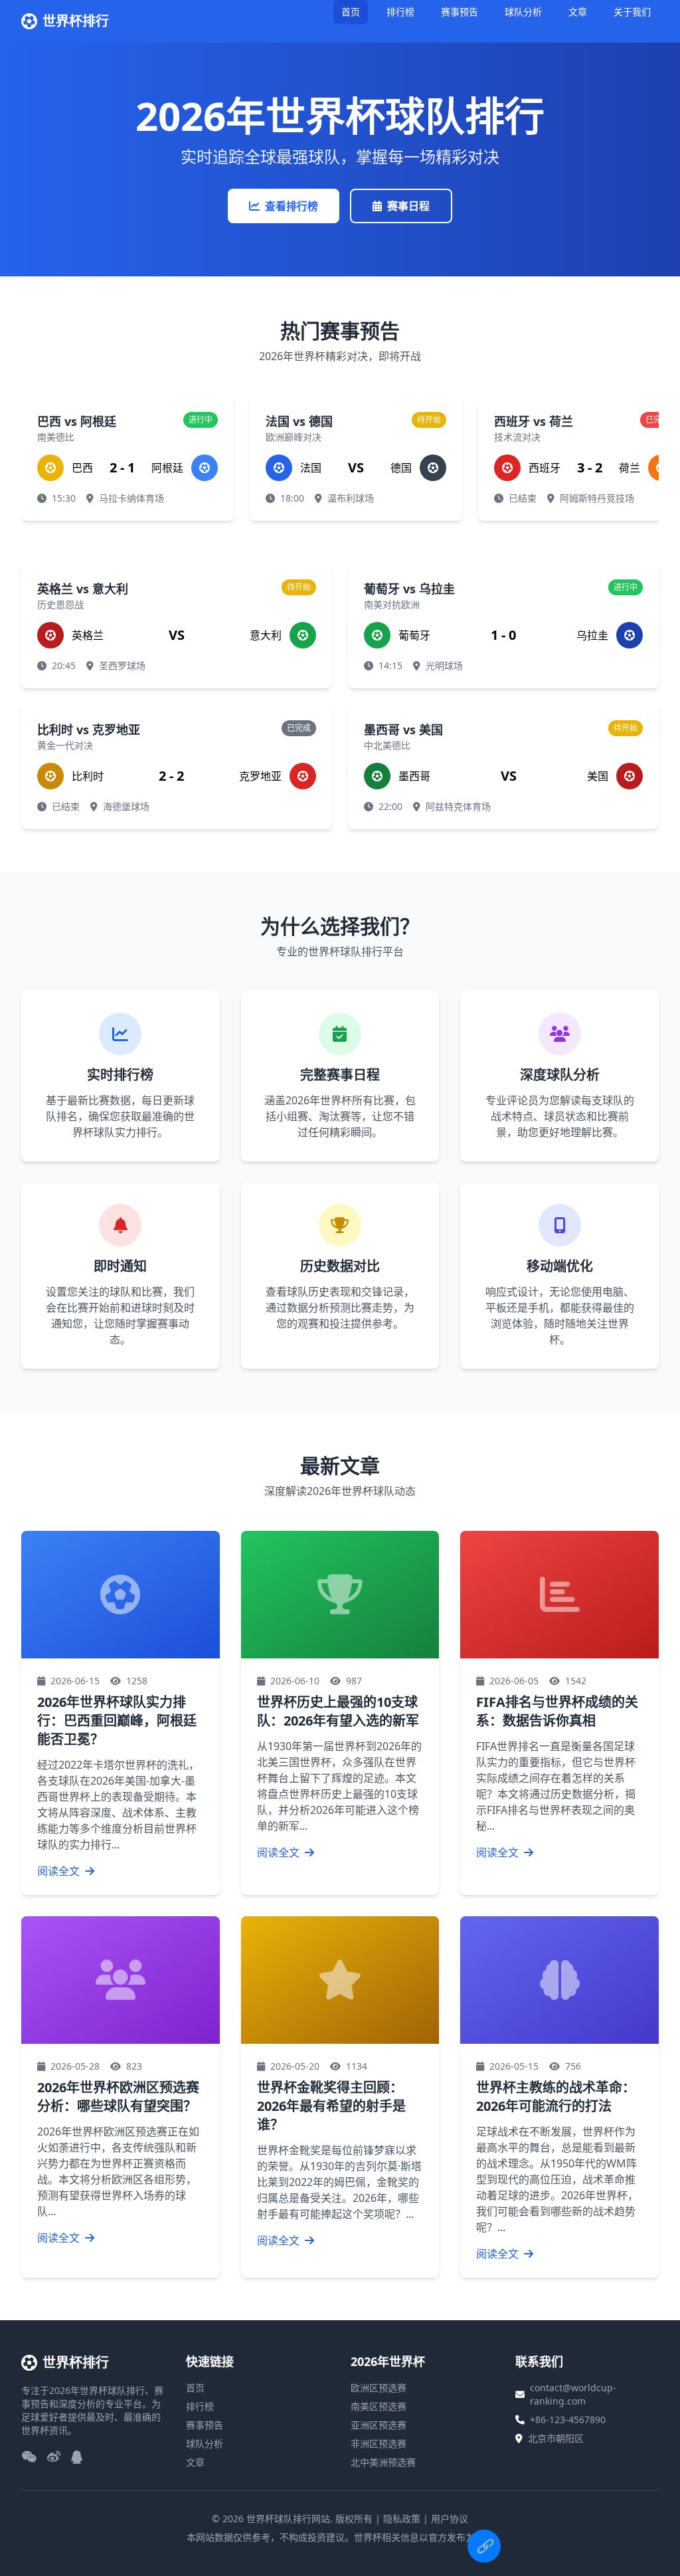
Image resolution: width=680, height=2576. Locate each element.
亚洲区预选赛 (379, 2425)
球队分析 (523, 12)
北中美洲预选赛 (383, 2462)
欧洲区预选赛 (379, 2388)
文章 (578, 12)
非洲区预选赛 (379, 2443)
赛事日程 (408, 206)
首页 (351, 12)
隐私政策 (402, 2519)
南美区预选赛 (379, 2406)
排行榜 (400, 12)
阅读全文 (60, 1871)
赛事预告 (460, 12)
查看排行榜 (292, 206)
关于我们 (632, 12)
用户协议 (450, 2519)
